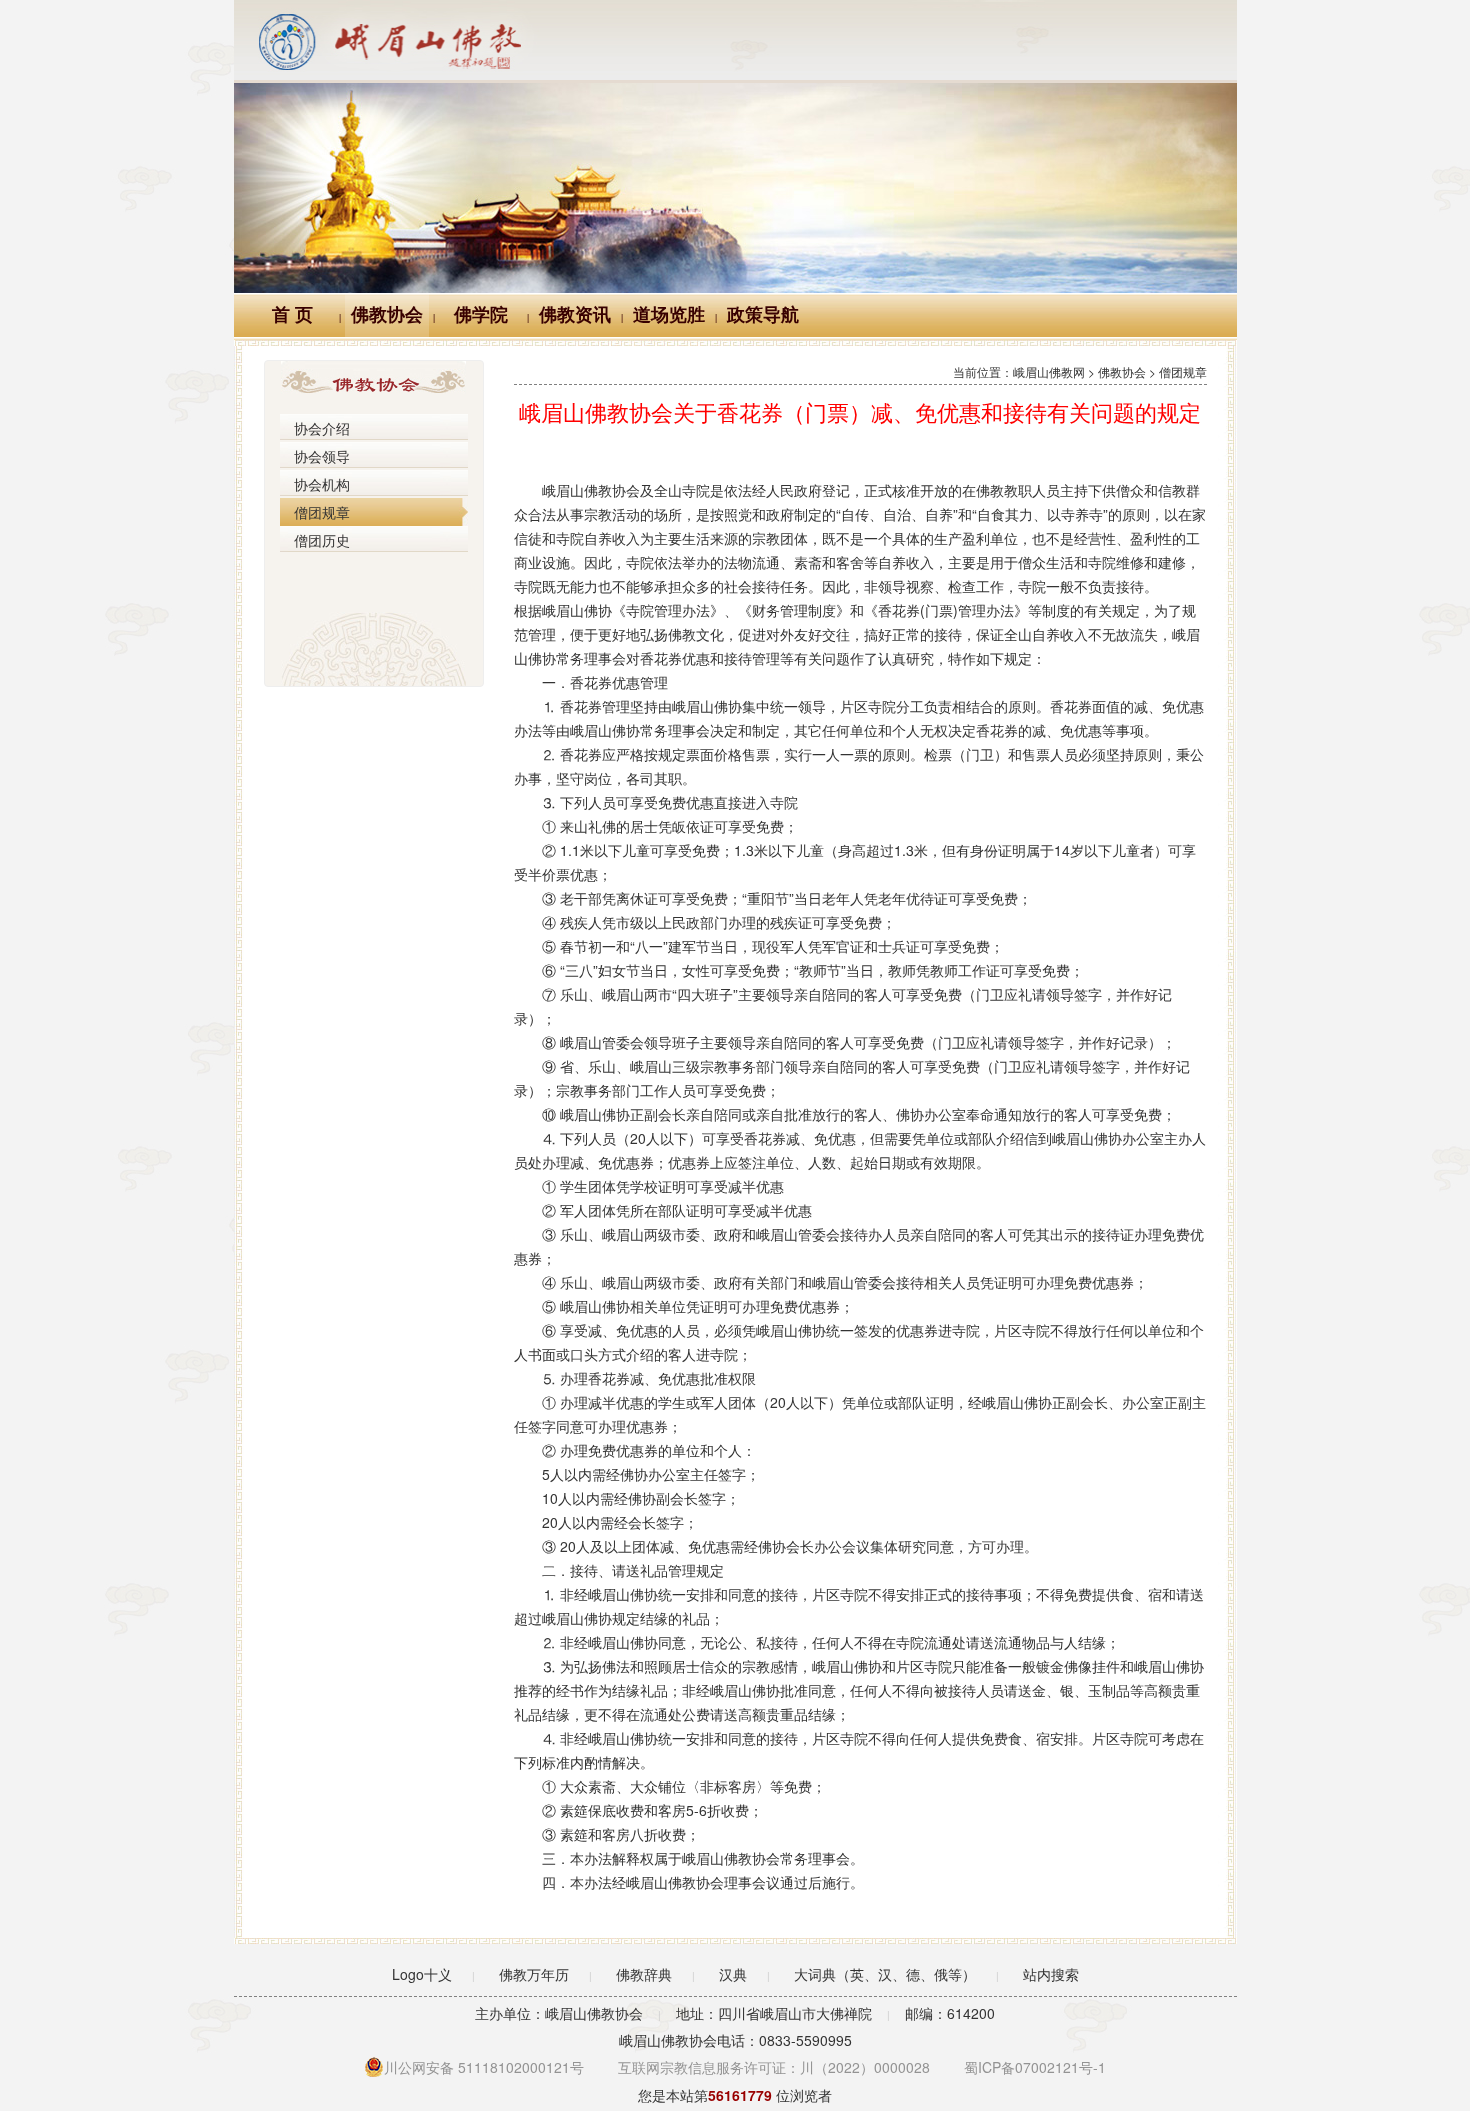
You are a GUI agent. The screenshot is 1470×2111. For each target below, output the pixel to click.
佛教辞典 (644, 1974)
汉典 (733, 1974)
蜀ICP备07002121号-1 (1035, 2067)
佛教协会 (387, 315)
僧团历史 (322, 540)
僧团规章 (322, 512)
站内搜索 (1051, 1974)
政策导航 (763, 315)
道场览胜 (669, 315)
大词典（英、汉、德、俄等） (885, 1974)
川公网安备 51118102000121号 (484, 2067)
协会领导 (322, 456)
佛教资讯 (575, 315)
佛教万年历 (534, 1974)
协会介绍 (322, 428)
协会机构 (322, 484)
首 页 (292, 315)
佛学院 (481, 315)
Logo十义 (422, 1974)
